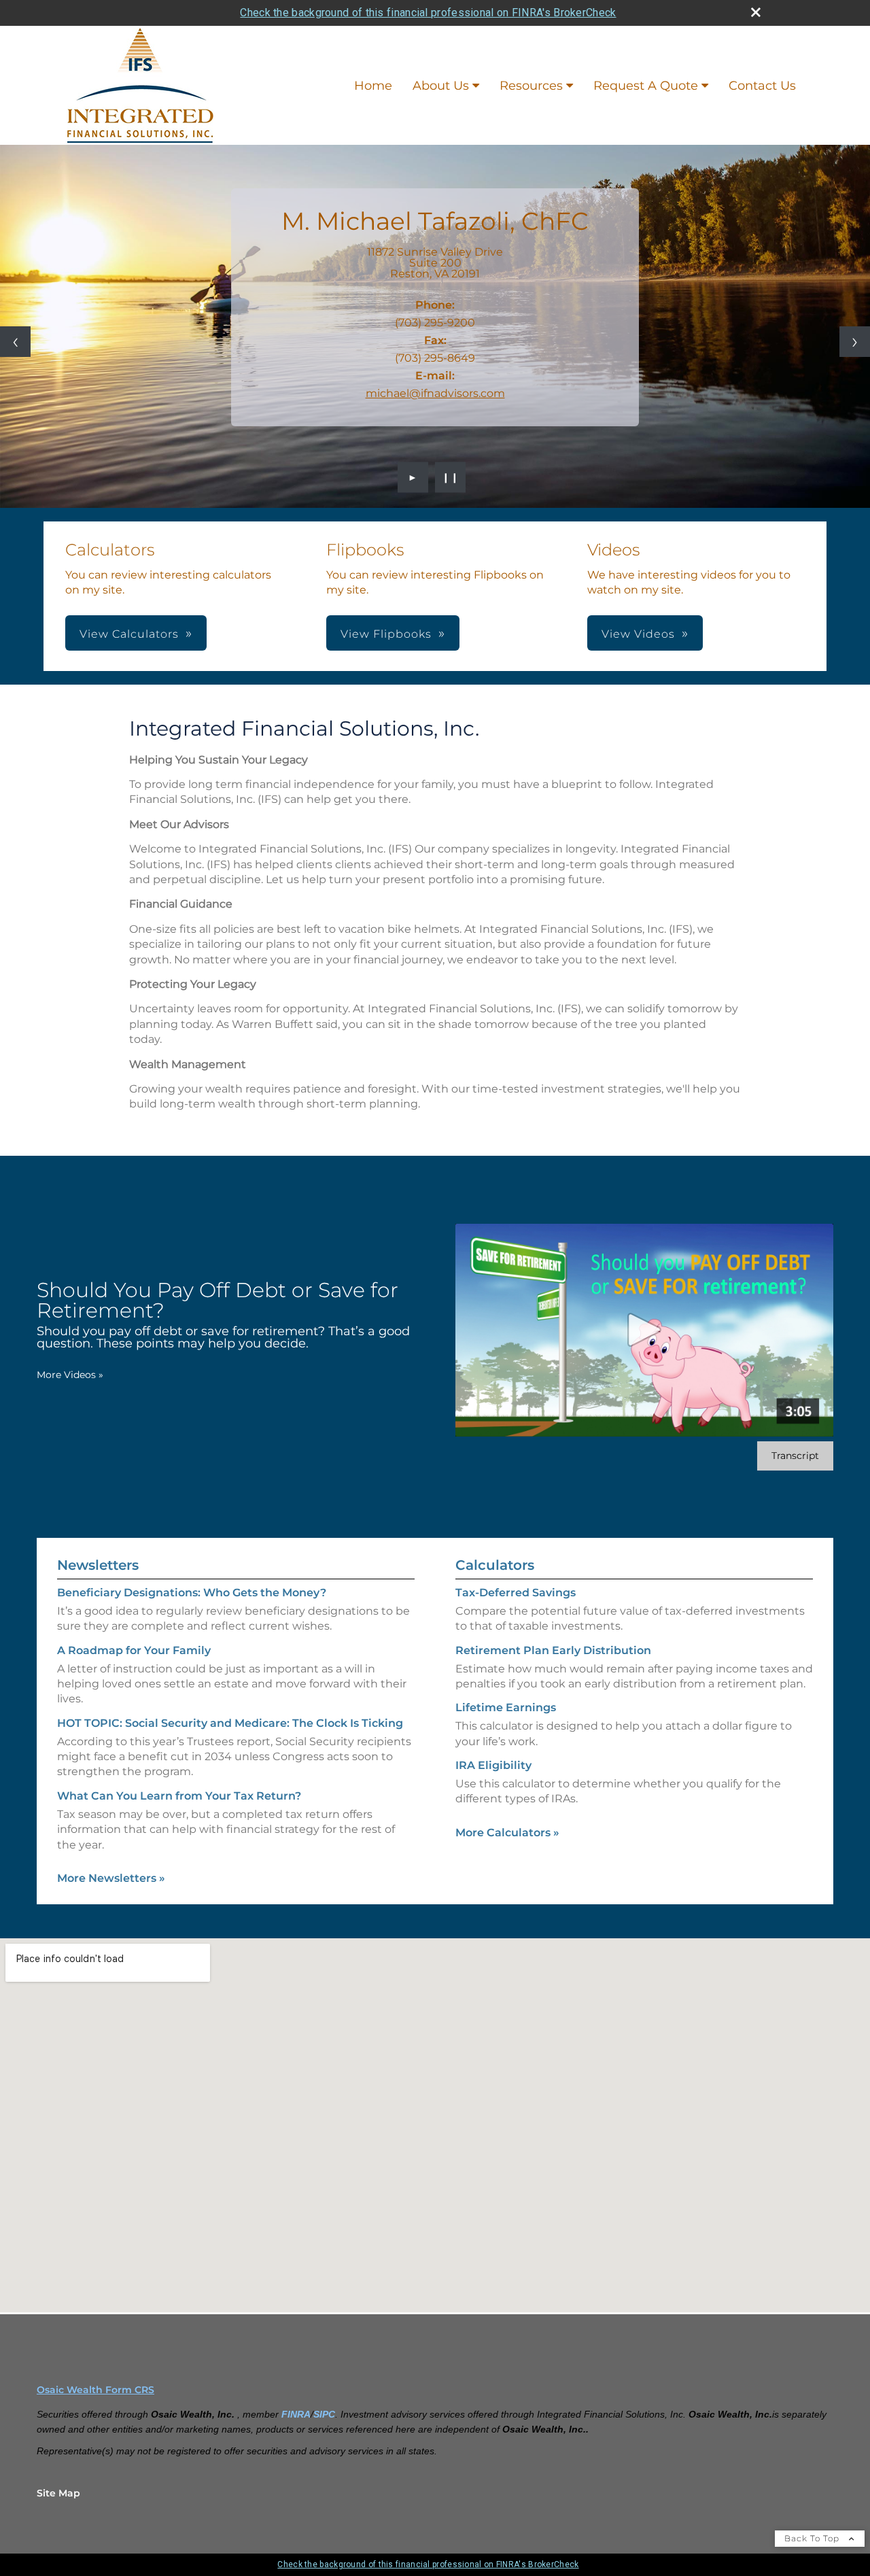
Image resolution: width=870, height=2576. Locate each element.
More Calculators (507, 1833)
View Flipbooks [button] (386, 634)
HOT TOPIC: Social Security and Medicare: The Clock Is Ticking (230, 1723)
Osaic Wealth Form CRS (95, 2390)
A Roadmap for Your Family (134, 1650)
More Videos (70, 1375)
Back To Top (813, 2538)
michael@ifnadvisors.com (435, 393)
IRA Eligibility (493, 1765)
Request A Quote (646, 86)
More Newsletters (111, 1878)
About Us (441, 86)
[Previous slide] (15, 342)
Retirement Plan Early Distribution (553, 1650)
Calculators (495, 1565)
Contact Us (762, 86)
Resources (531, 86)
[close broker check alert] (756, 12)
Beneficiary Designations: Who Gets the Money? (192, 1593)
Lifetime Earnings (506, 1707)
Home (373, 86)
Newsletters (98, 1565)
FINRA (296, 2414)
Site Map (58, 2493)
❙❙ (451, 477)
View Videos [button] (638, 634)
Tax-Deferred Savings (516, 1593)
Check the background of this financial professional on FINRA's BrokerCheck (428, 13)
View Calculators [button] (129, 634)
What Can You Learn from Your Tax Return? (179, 1796)
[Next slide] (855, 342)
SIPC (324, 2414)
